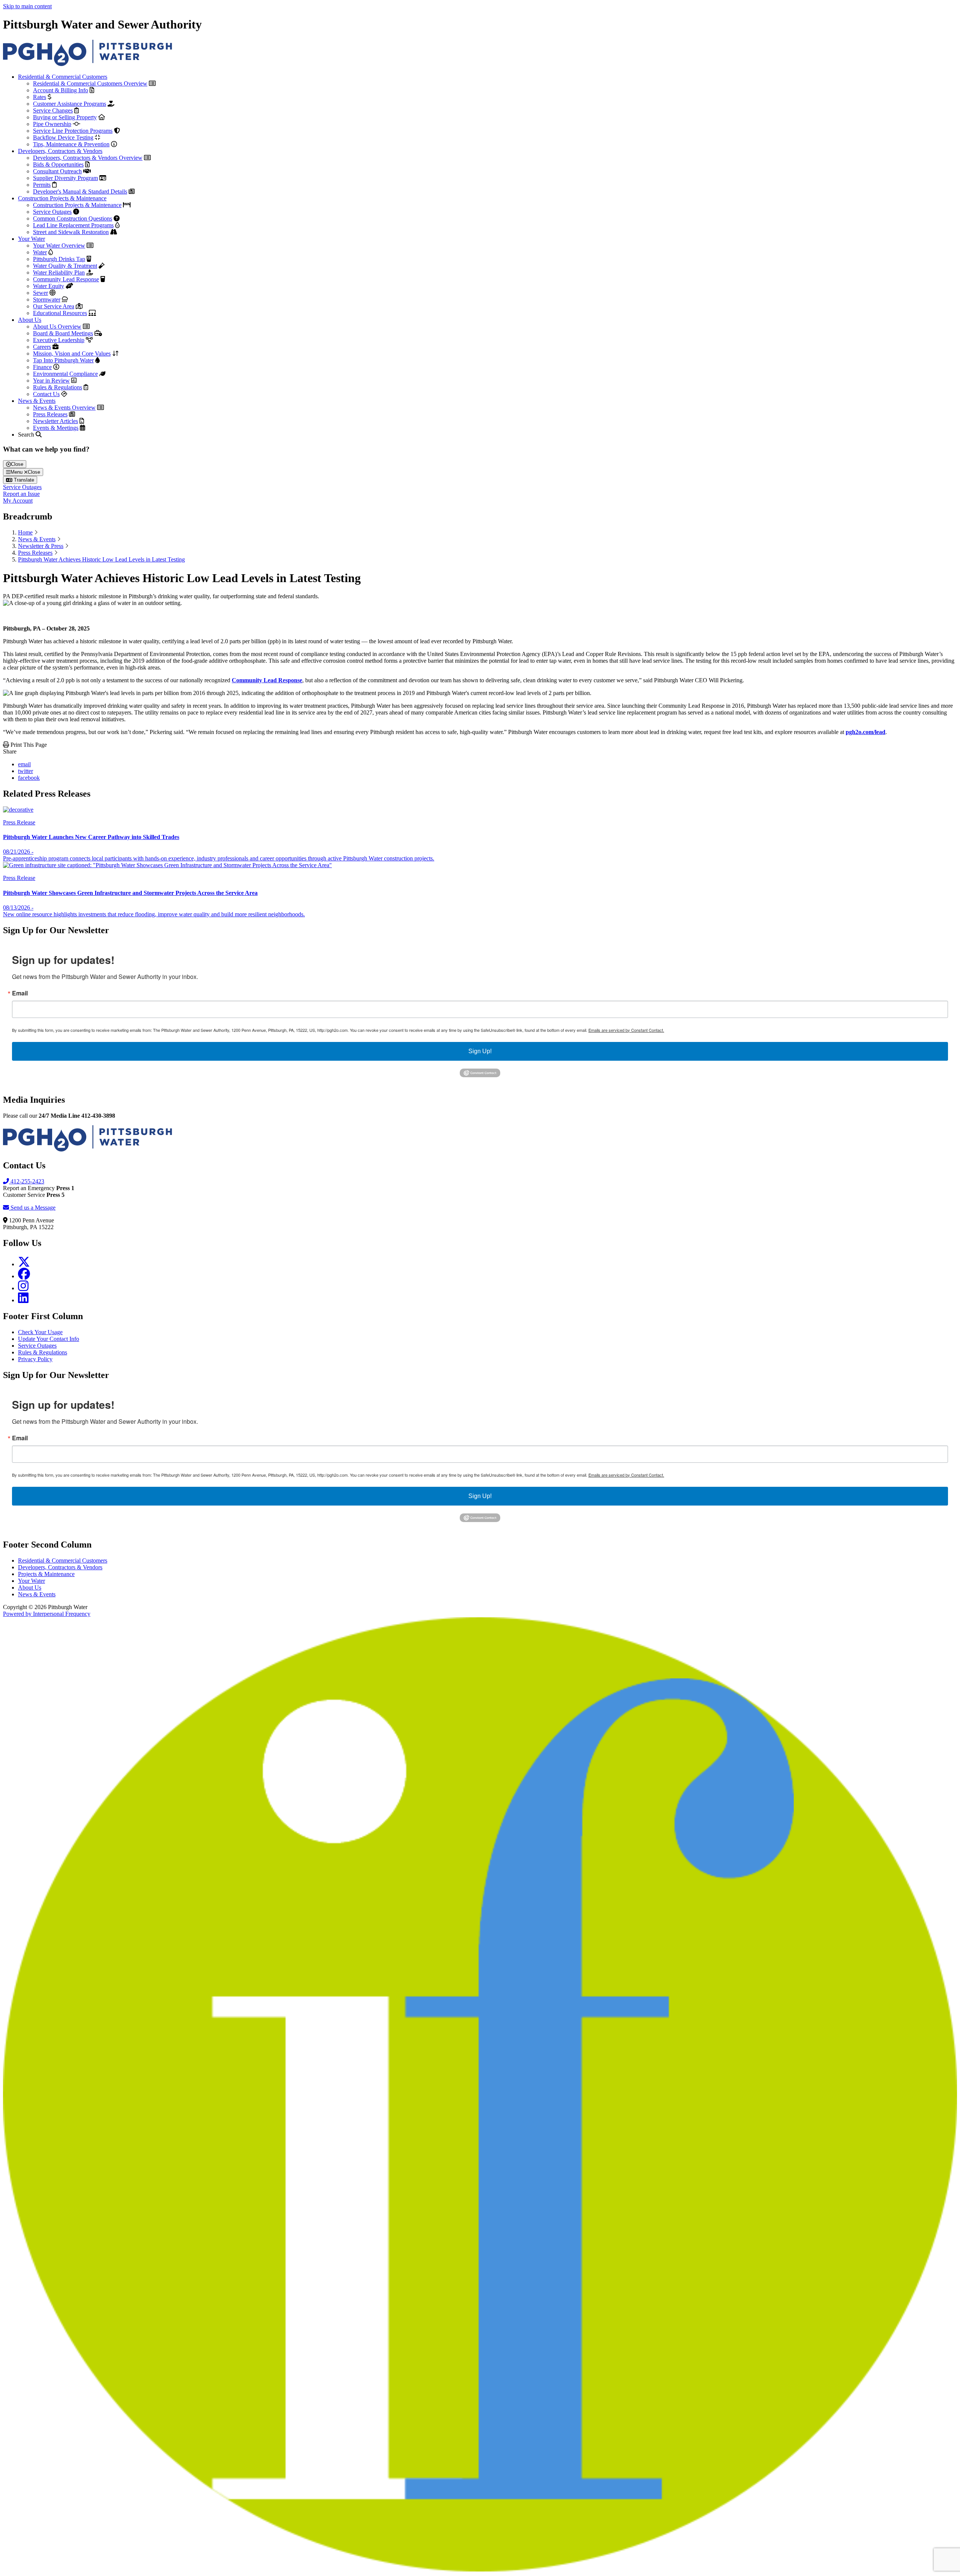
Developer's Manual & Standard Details (80, 191)
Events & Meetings (56, 428)
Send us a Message (32, 1208)
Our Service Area (54, 306)
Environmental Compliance (65, 374)
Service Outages (52, 212)
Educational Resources (60, 313)
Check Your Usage (40, 1332)
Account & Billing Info (61, 90)
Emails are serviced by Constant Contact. (626, 1030)
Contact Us (46, 394)
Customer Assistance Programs (70, 104)
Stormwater (47, 299)
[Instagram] (23, 1288)
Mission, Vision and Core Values (72, 354)
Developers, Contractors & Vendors (60, 151)
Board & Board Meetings (63, 333)
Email (20, 993)
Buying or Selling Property (65, 117)
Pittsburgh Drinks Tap (59, 259)
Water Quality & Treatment (65, 266)
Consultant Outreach (57, 171)
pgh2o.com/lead (865, 732)
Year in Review (51, 381)
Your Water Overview (59, 245)
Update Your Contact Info (49, 1339)
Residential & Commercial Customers (63, 77)
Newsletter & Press (41, 546)
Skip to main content (27, 6)
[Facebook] (24, 1276)
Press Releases (50, 414)
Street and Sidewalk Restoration (71, 232)
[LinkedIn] (23, 1300)
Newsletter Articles (55, 421)
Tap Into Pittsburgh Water (63, 360)
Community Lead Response (66, 279)
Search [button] (27, 435)
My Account (18, 501)
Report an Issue (21, 494)
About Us (30, 320)
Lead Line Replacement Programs (73, 225)
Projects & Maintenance (46, 1574)
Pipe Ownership (52, 124)
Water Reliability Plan (59, 272)
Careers (42, 347)
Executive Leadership (59, 340)
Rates (40, 97)
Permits (42, 185)
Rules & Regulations (58, 387)
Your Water (31, 239)
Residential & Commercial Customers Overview (90, 83)
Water (40, 252)
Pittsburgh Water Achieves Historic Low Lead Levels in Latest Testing (101, 559)
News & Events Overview (64, 408)
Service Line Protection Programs (73, 131)
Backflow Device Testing (63, 137)
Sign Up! (480, 1051)
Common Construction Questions (73, 218)
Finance (42, 367)
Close (17, 464)
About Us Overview (57, 327)
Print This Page (28, 745)
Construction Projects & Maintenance (62, 198)
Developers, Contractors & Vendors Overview (88, 158)
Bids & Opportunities (58, 164)
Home (25, 532)
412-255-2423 (27, 1181)
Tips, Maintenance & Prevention (71, 144)
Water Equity (49, 286)
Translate (23, 480)
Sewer (40, 293)
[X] (24, 1264)
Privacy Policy (35, 1359)
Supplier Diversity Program (65, 178)
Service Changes (53, 110)
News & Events (37, 401)
